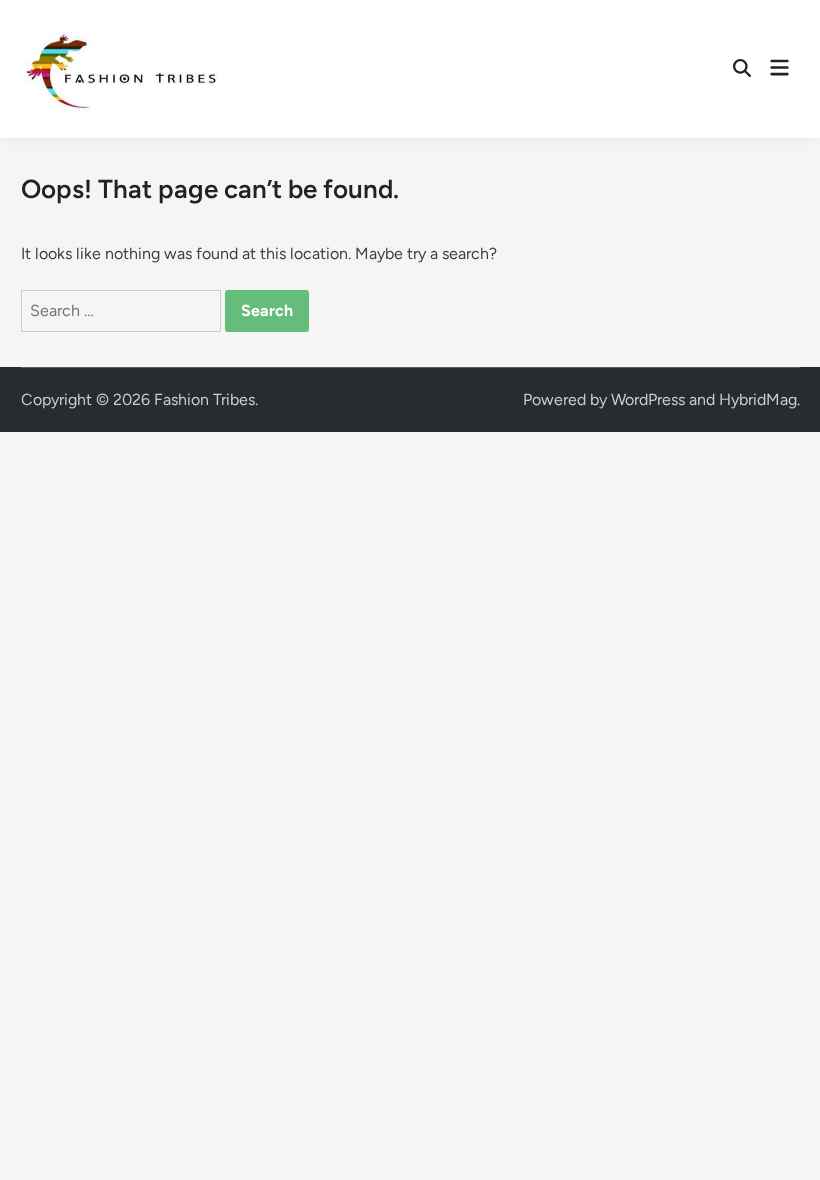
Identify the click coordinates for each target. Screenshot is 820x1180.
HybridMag (758, 399)
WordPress (648, 399)
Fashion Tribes (204, 399)
